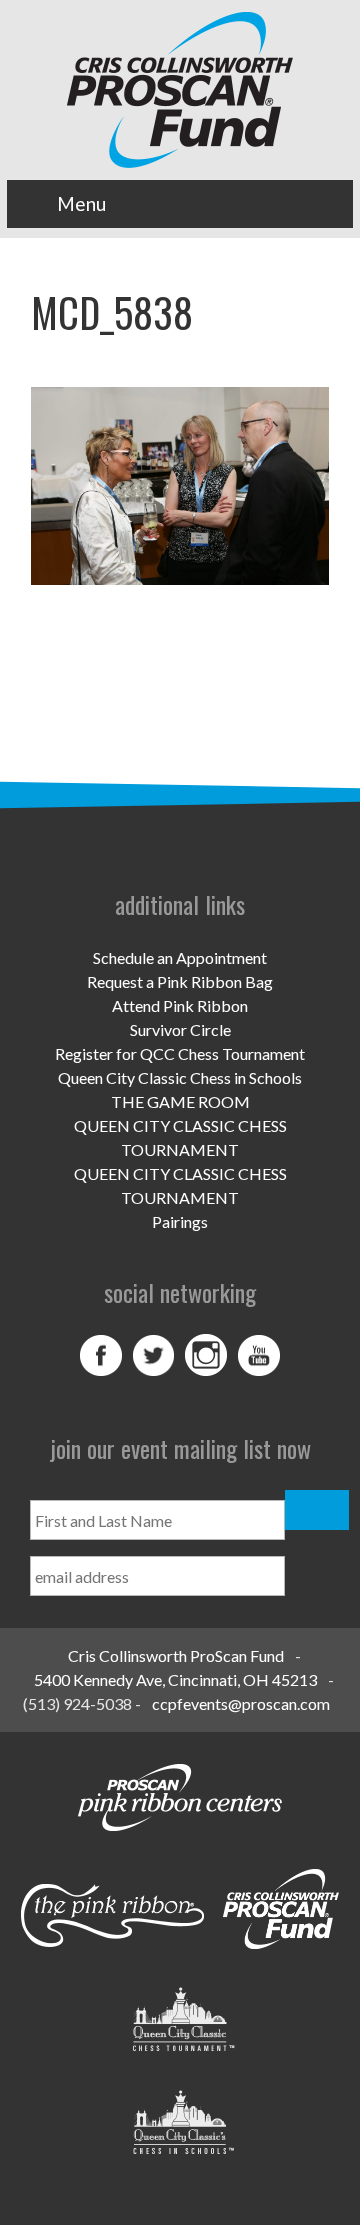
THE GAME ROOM (180, 1101)
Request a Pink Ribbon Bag (180, 981)
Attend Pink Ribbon (180, 1005)
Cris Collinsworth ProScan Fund (176, 1655)
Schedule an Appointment (180, 957)
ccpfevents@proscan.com (241, 1703)
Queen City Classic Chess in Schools (180, 1077)
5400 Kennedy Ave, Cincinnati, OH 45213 (175, 1679)
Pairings (180, 1221)
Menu (81, 203)
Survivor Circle (180, 1029)
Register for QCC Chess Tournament (180, 1053)
